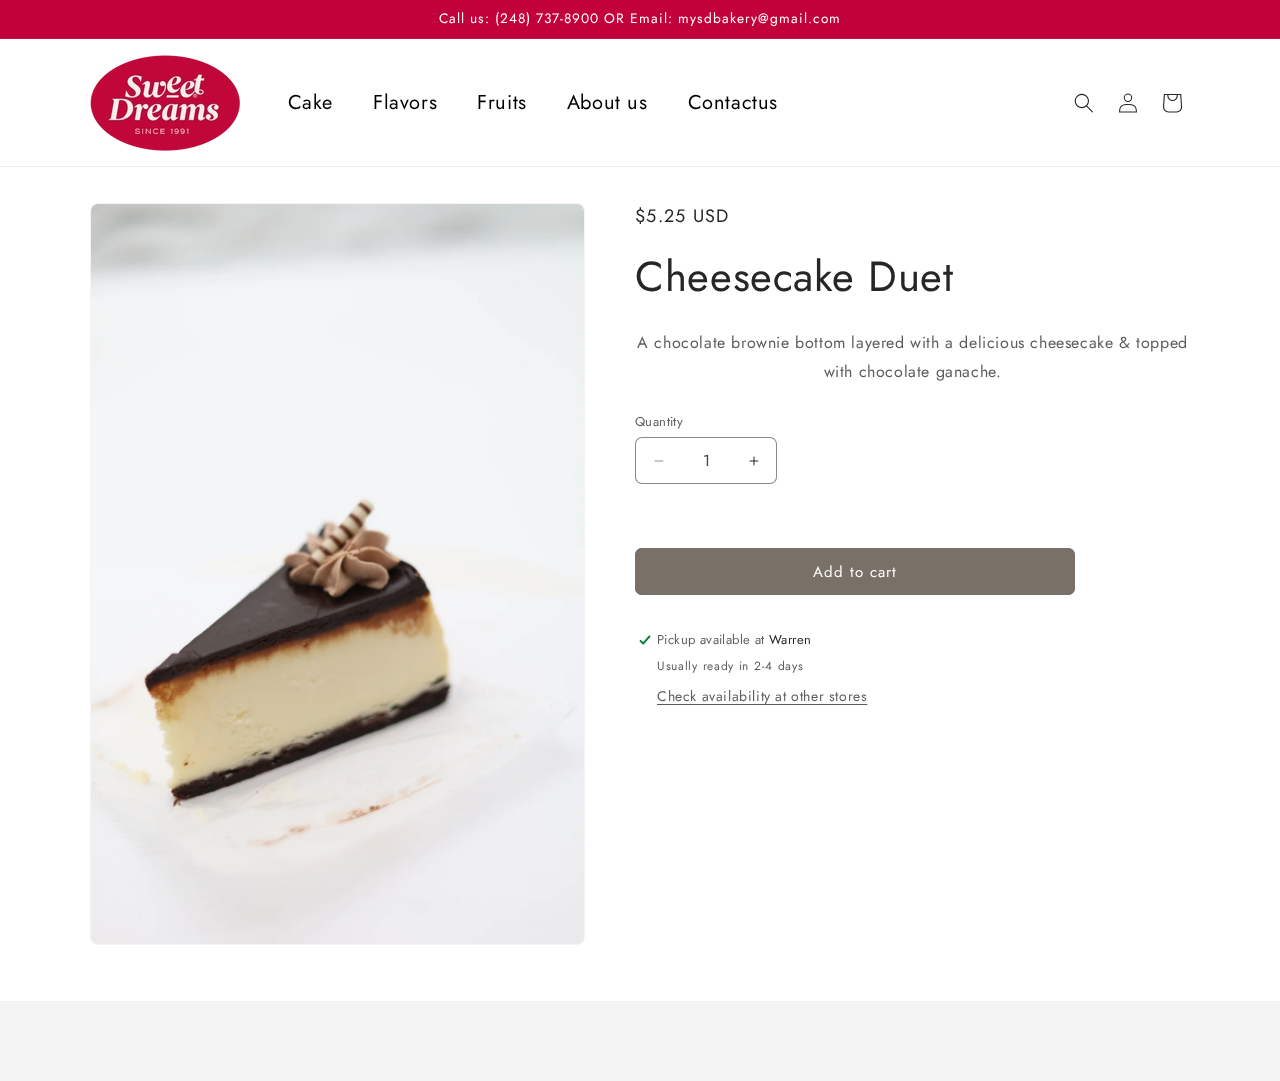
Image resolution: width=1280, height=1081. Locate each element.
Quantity (659, 421)
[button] (1084, 103)
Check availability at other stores (762, 696)
